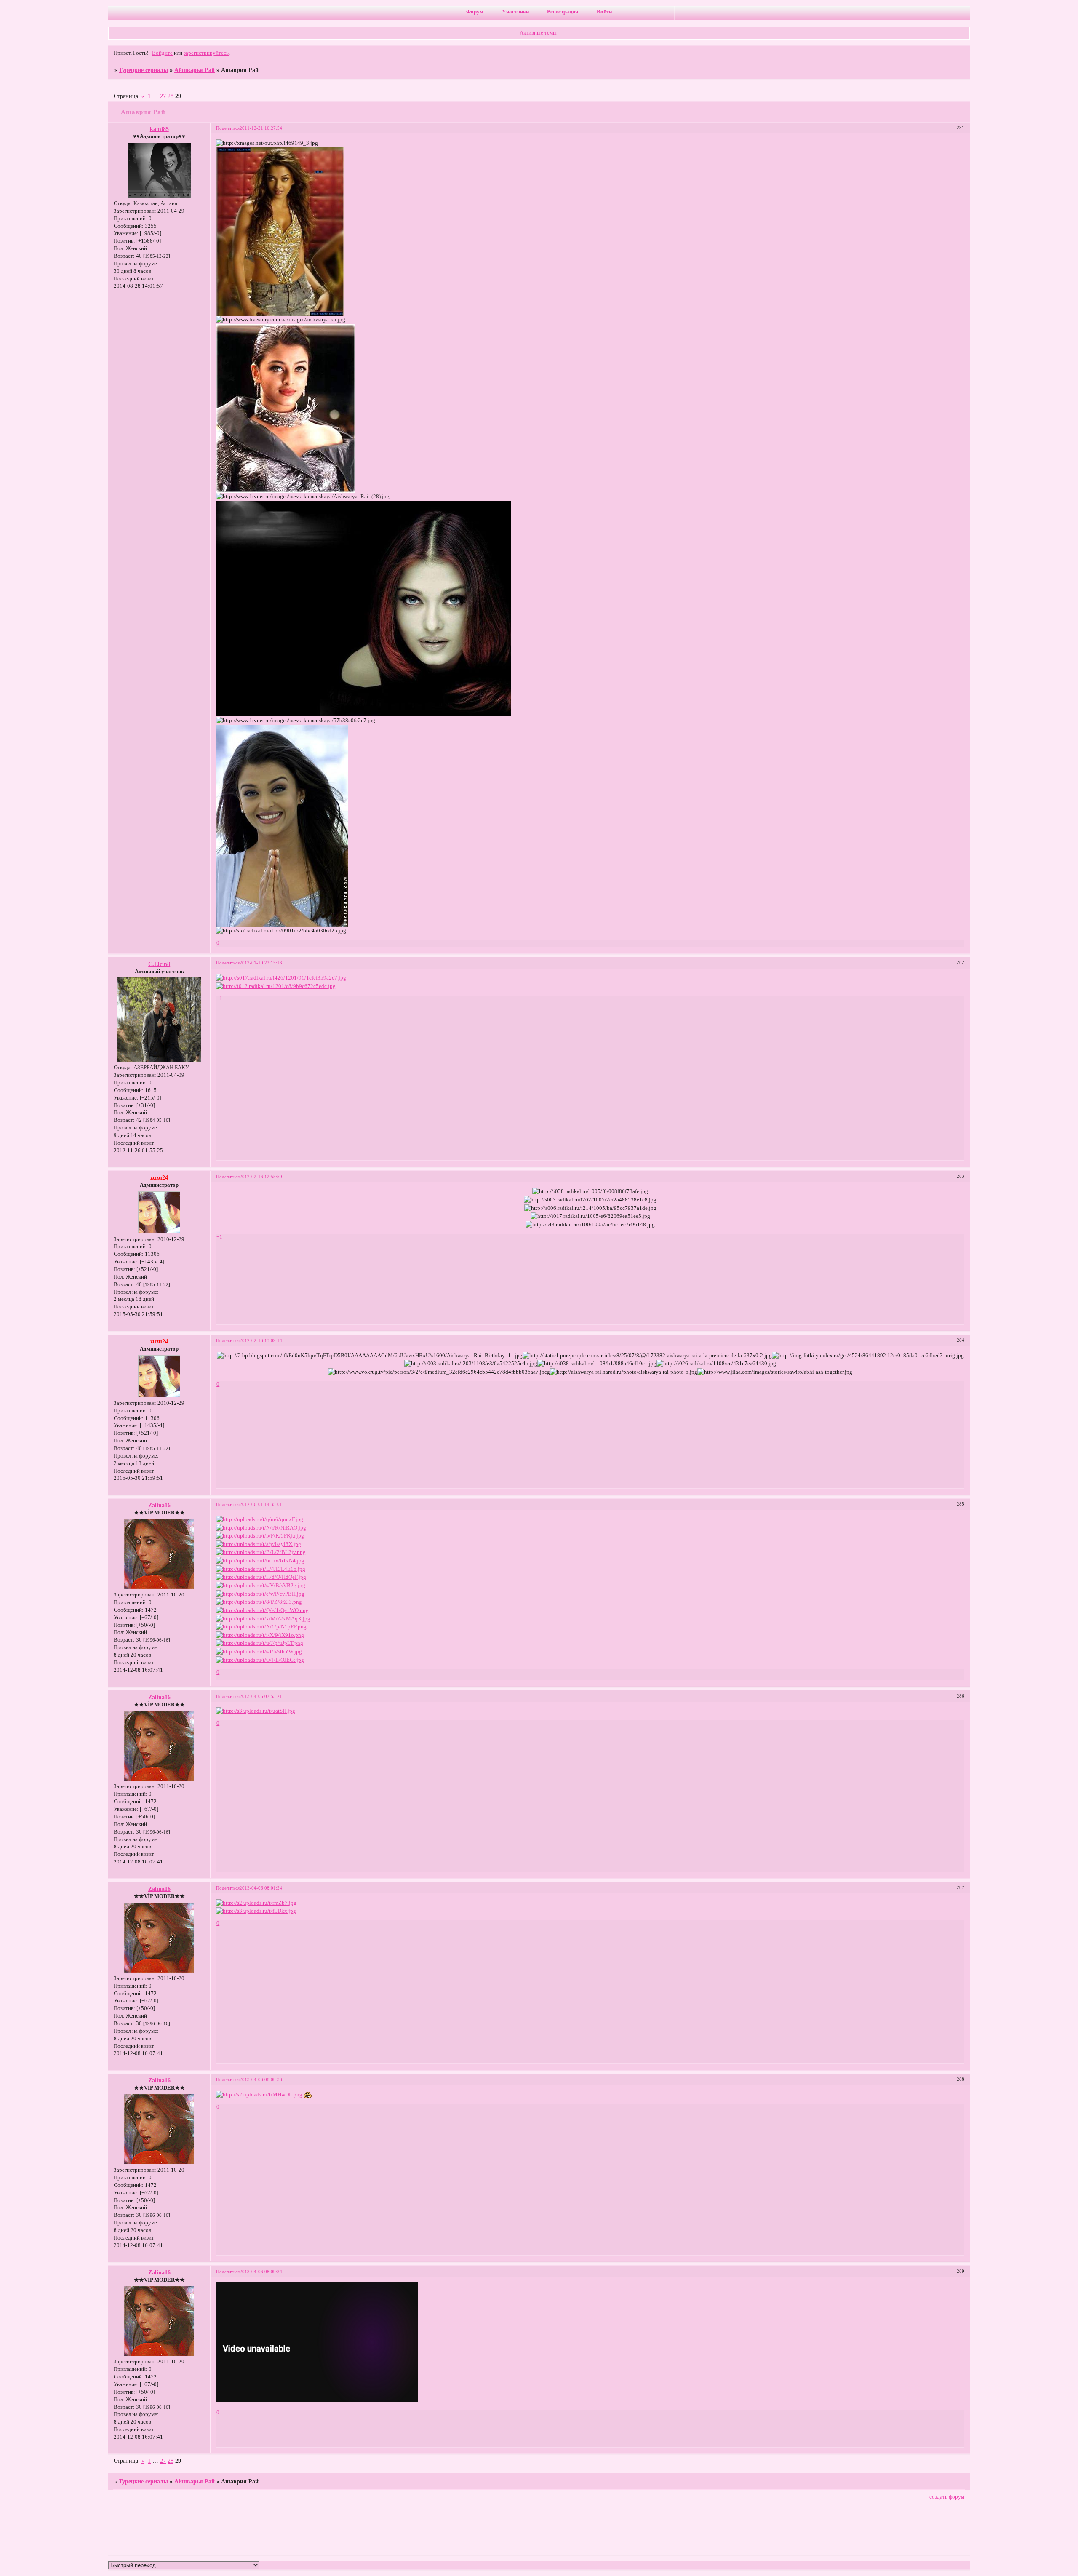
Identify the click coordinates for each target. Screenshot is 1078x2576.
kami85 (159, 129)
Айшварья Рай (195, 70)
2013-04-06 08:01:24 (261, 1888)
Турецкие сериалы (143, 70)
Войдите (162, 53)
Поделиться (228, 128)
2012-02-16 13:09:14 (261, 1340)
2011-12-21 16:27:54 (261, 128)
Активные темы (538, 33)
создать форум (947, 2497)
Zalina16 (159, 1505)
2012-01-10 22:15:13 (261, 963)
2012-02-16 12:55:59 (261, 1177)
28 (171, 96)
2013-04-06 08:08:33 (261, 2079)
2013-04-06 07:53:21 (261, 1696)
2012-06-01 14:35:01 (261, 1504)
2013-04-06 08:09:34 (261, 2272)
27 (163, 96)
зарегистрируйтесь (206, 53)
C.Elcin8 (159, 964)
